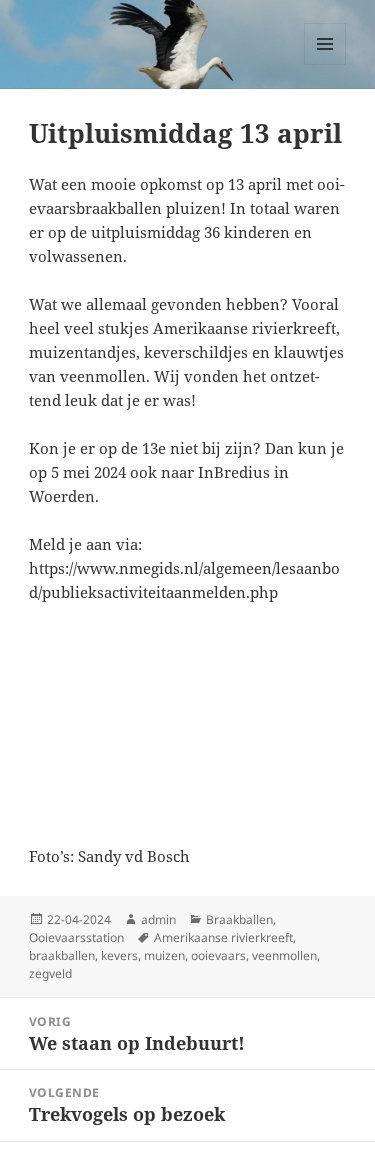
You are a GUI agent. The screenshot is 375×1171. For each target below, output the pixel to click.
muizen (164, 955)
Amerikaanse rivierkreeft (223, 937)
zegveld (50, 973)
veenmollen (284, 955)
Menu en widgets (325, 64)
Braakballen (239, 919)
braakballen (62, 955)
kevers (119, 955)
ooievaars (218, 955)
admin (158, 919)
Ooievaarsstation (76, 937)
